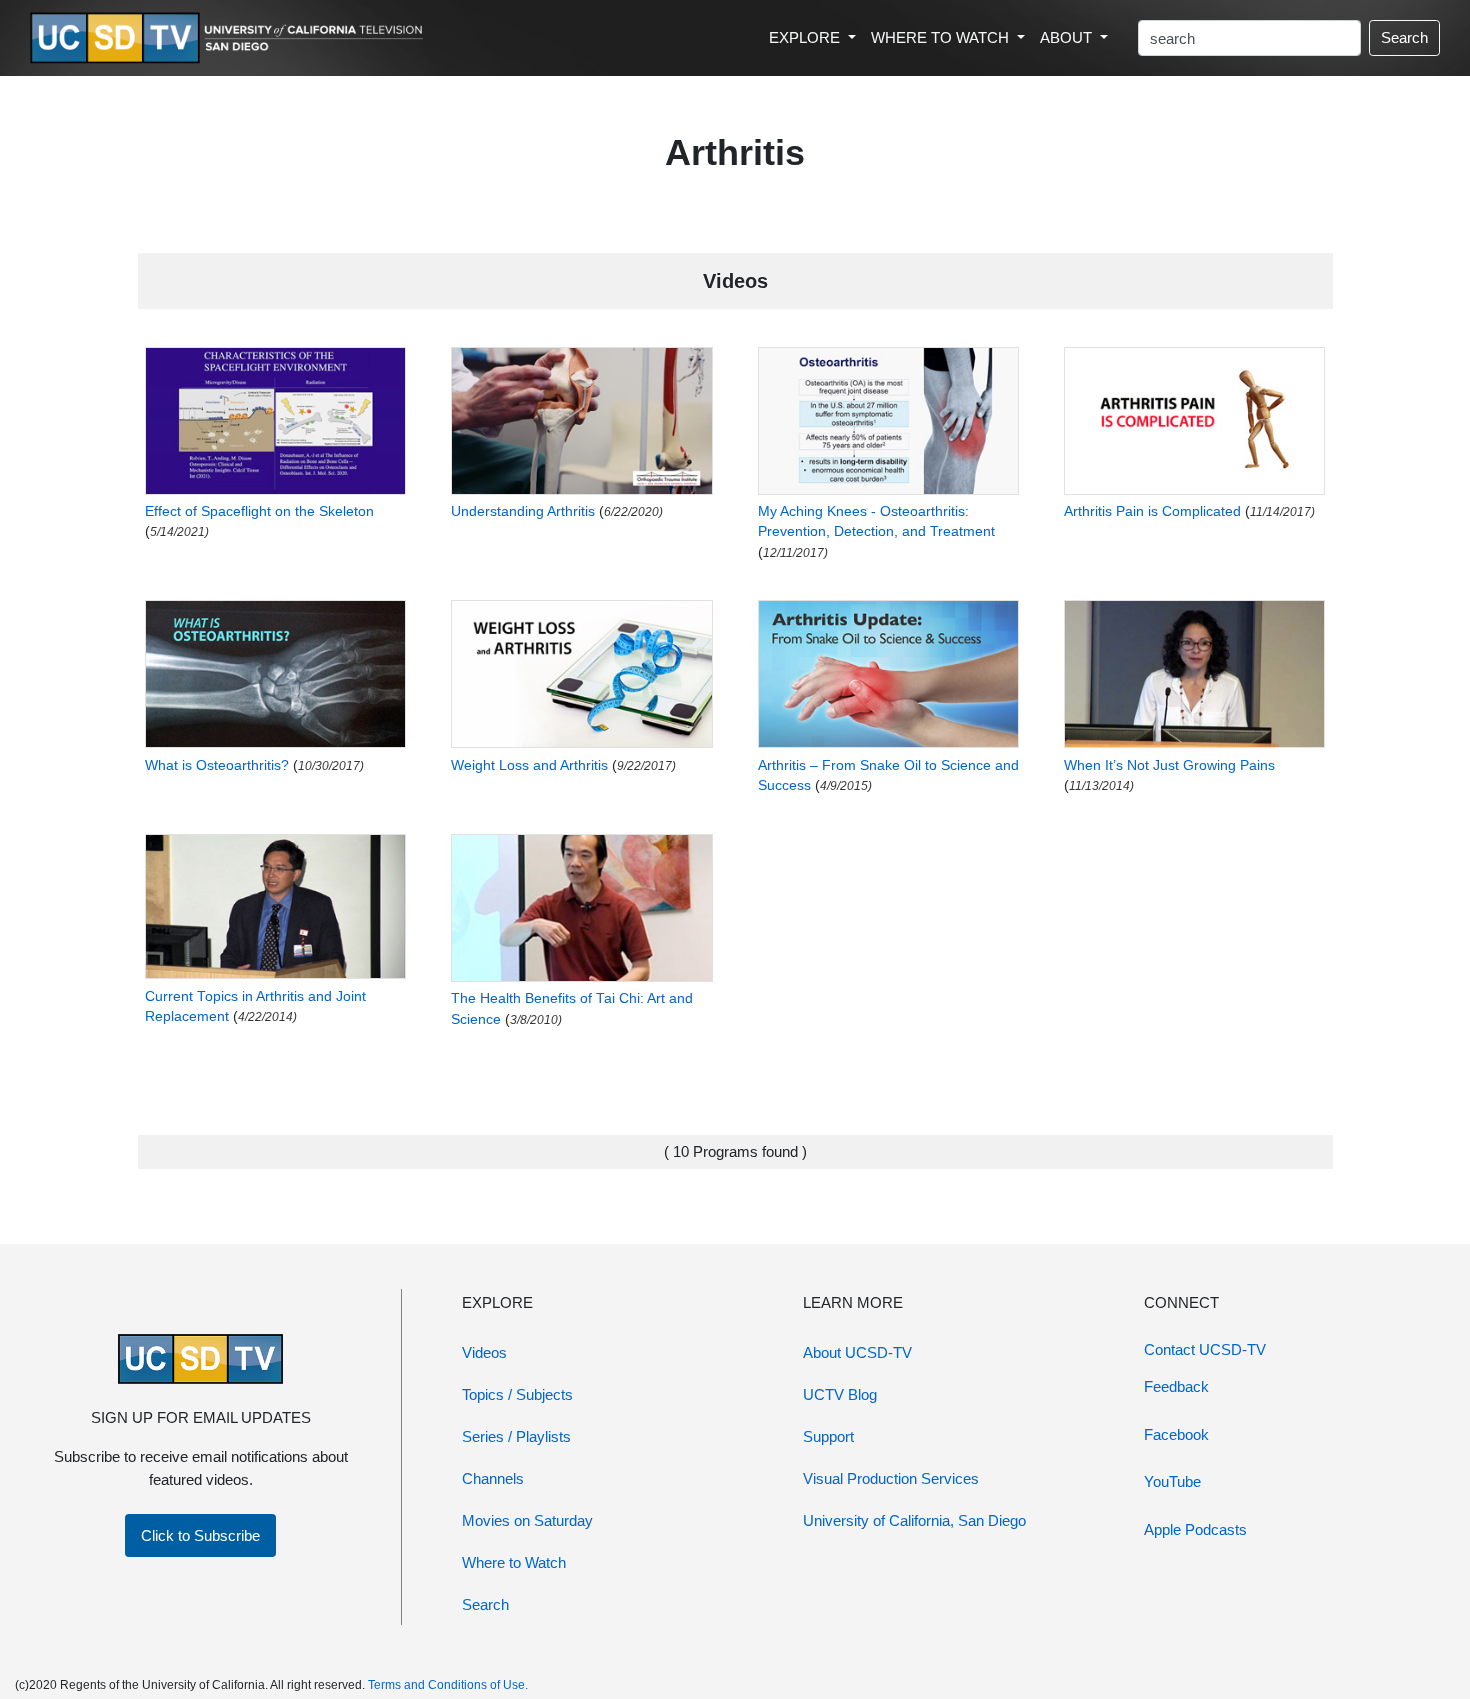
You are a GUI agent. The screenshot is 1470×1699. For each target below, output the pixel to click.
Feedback (1176, 1386)
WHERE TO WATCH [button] (942, 37)
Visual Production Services (891, 1478)
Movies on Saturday (527, 1520)
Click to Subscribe (200, 1535)
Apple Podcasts (1195, 1529)
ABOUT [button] (1068, 37)
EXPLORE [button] (806, 37)
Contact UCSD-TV (1205, 1349)
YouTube (1172, 1481)
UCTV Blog (840, 1394)
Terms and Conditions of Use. (448, 1685)
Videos (484, 1352)
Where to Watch (514, 1562)
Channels (493, 1478)
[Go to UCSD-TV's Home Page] (230, 38)
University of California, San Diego (914, 1520)
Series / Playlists (516, 1436)
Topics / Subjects (517, 1394)
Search (1404, 37)
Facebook (1176, 1434)
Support (828, 1436)
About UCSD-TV (857, 1352)
